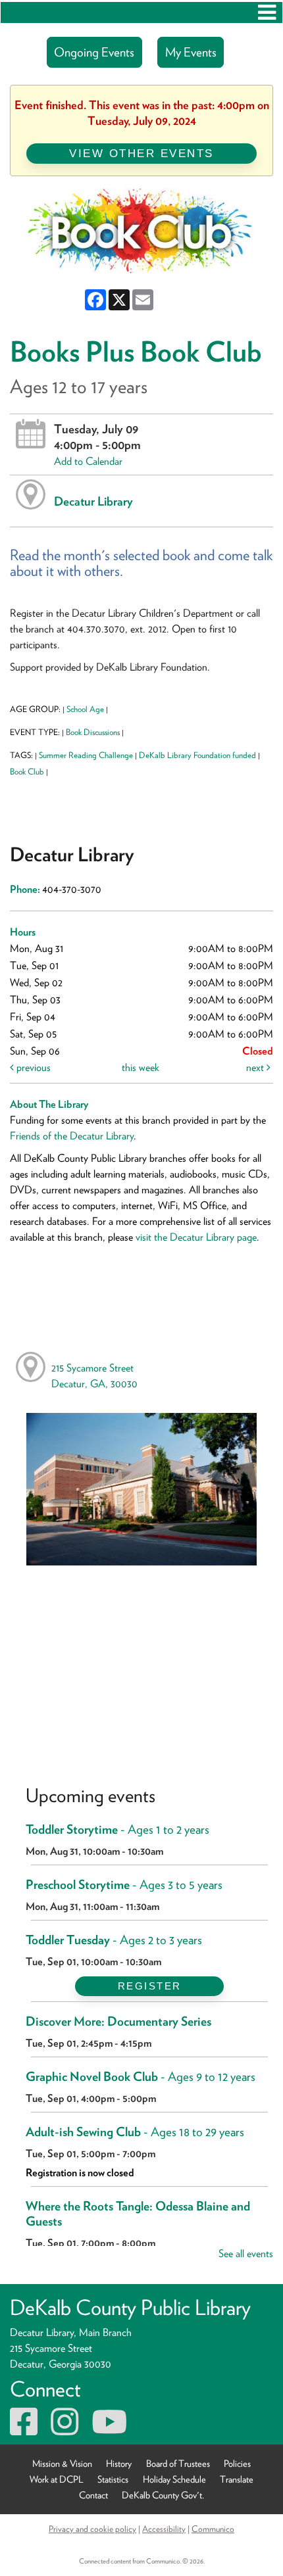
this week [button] (141, 1067)
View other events (141, 153)
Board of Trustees (178, 2463)
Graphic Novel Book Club (141, 2077)
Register (150, 1986)
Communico (213, 2529)
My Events (191, 52)
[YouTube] (109, 2430)
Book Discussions (93, 732)
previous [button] (32, 1067)
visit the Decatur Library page (196, 1237)
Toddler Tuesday (114, 1940)
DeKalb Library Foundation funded (197, 755)
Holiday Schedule (174, 2479)
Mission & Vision (62, 2463)
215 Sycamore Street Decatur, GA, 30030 (94, 1376)
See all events (246, 2254)
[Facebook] (24, 2430)
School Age (85, 709)
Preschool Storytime (124, 1885)
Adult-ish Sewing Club (135, 2132)
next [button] (256, 1067)
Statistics (113, 2479)
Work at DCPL (57, 2479)
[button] (267, 12)
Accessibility (164, 2529)
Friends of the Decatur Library (72, 1136)
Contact (93, 2495)
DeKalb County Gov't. (163, 2495)
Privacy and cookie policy (92, 2529)
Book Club (27, 772)
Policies (237, 2463)
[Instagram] (64, 2430)
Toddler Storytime (117, 1829)
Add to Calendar (88, 461)
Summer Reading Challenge (86, 755)
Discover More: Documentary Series (118, 2021)
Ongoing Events (94, 52)
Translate (237, 2479)
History (119, 2463)
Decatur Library (93, 501)
